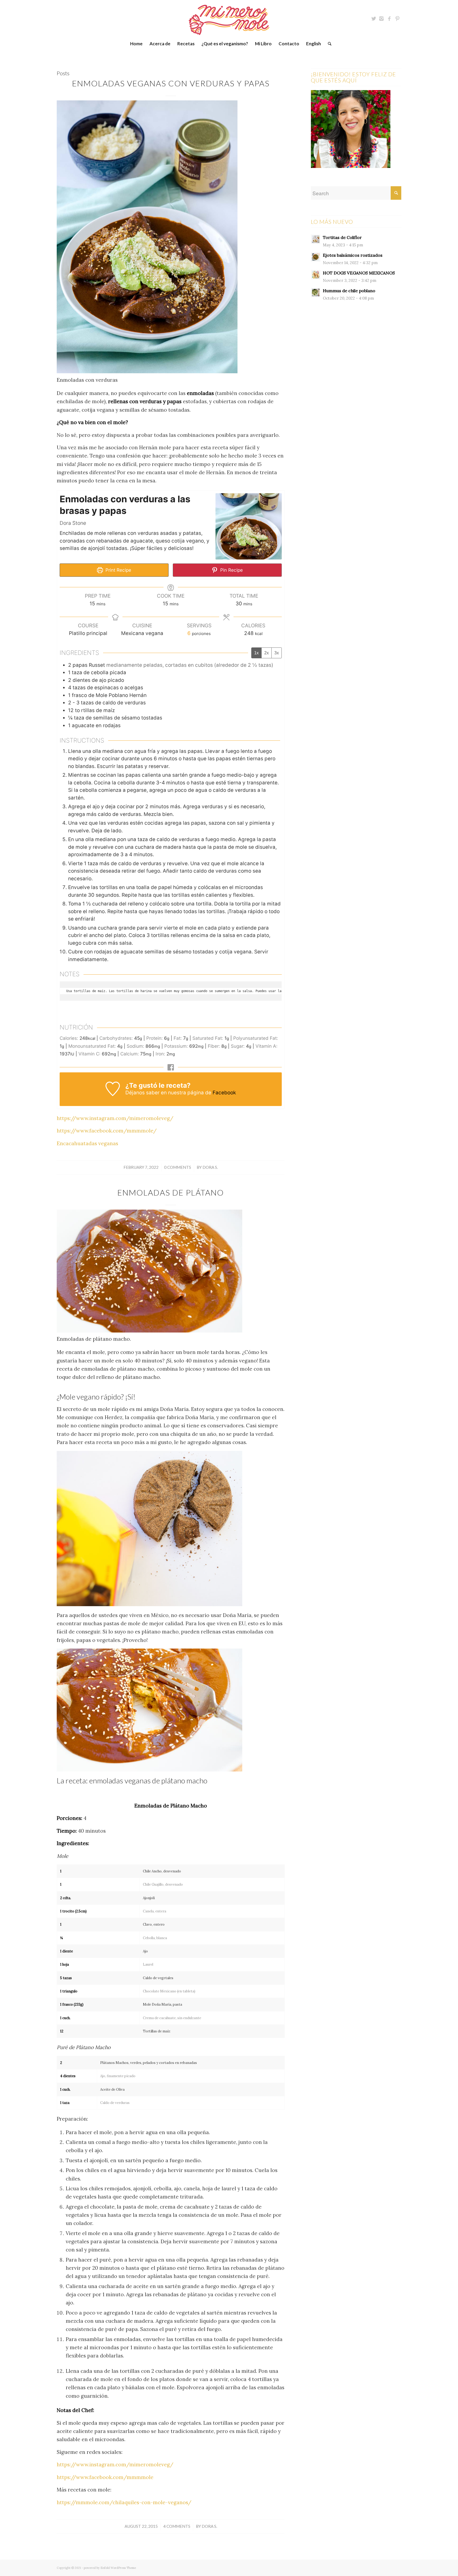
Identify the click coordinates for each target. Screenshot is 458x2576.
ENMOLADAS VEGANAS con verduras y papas (171, 83)
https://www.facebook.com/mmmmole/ (107, 1131)
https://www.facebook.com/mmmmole (105, 2477)
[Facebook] (389, 19)
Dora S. (210, 1167)
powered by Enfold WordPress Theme (110, 2568)
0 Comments (178, 1167)
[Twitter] (373, 19)
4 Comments (177, 2526)
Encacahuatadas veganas (87, 1143)
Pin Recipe (231, 570)
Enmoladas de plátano (171, 1192)
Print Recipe (118, 570)
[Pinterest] (397, 19)
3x (277, 653)
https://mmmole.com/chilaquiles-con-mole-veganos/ (124, 2502)
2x (267, 653)
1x (256, 653)
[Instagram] (381, 19)
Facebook (224, 1093)
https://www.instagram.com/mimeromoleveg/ (115, 1118)
